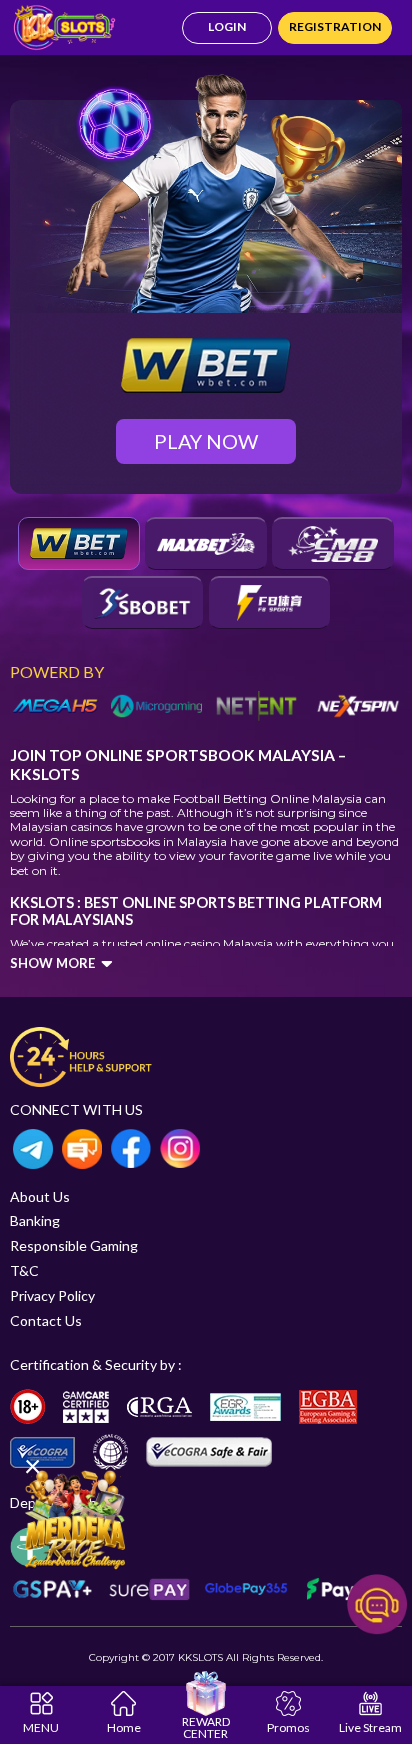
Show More (52, 963)
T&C (24, 1270)
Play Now (206, 441)
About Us (40, 1196)
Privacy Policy (52, 1295)
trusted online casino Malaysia (187, 943)
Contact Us (46, 1320)
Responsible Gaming (74, 1245)
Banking (35, 1220)
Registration (335, 26)
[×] (75, 1517)
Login (227, 26)
